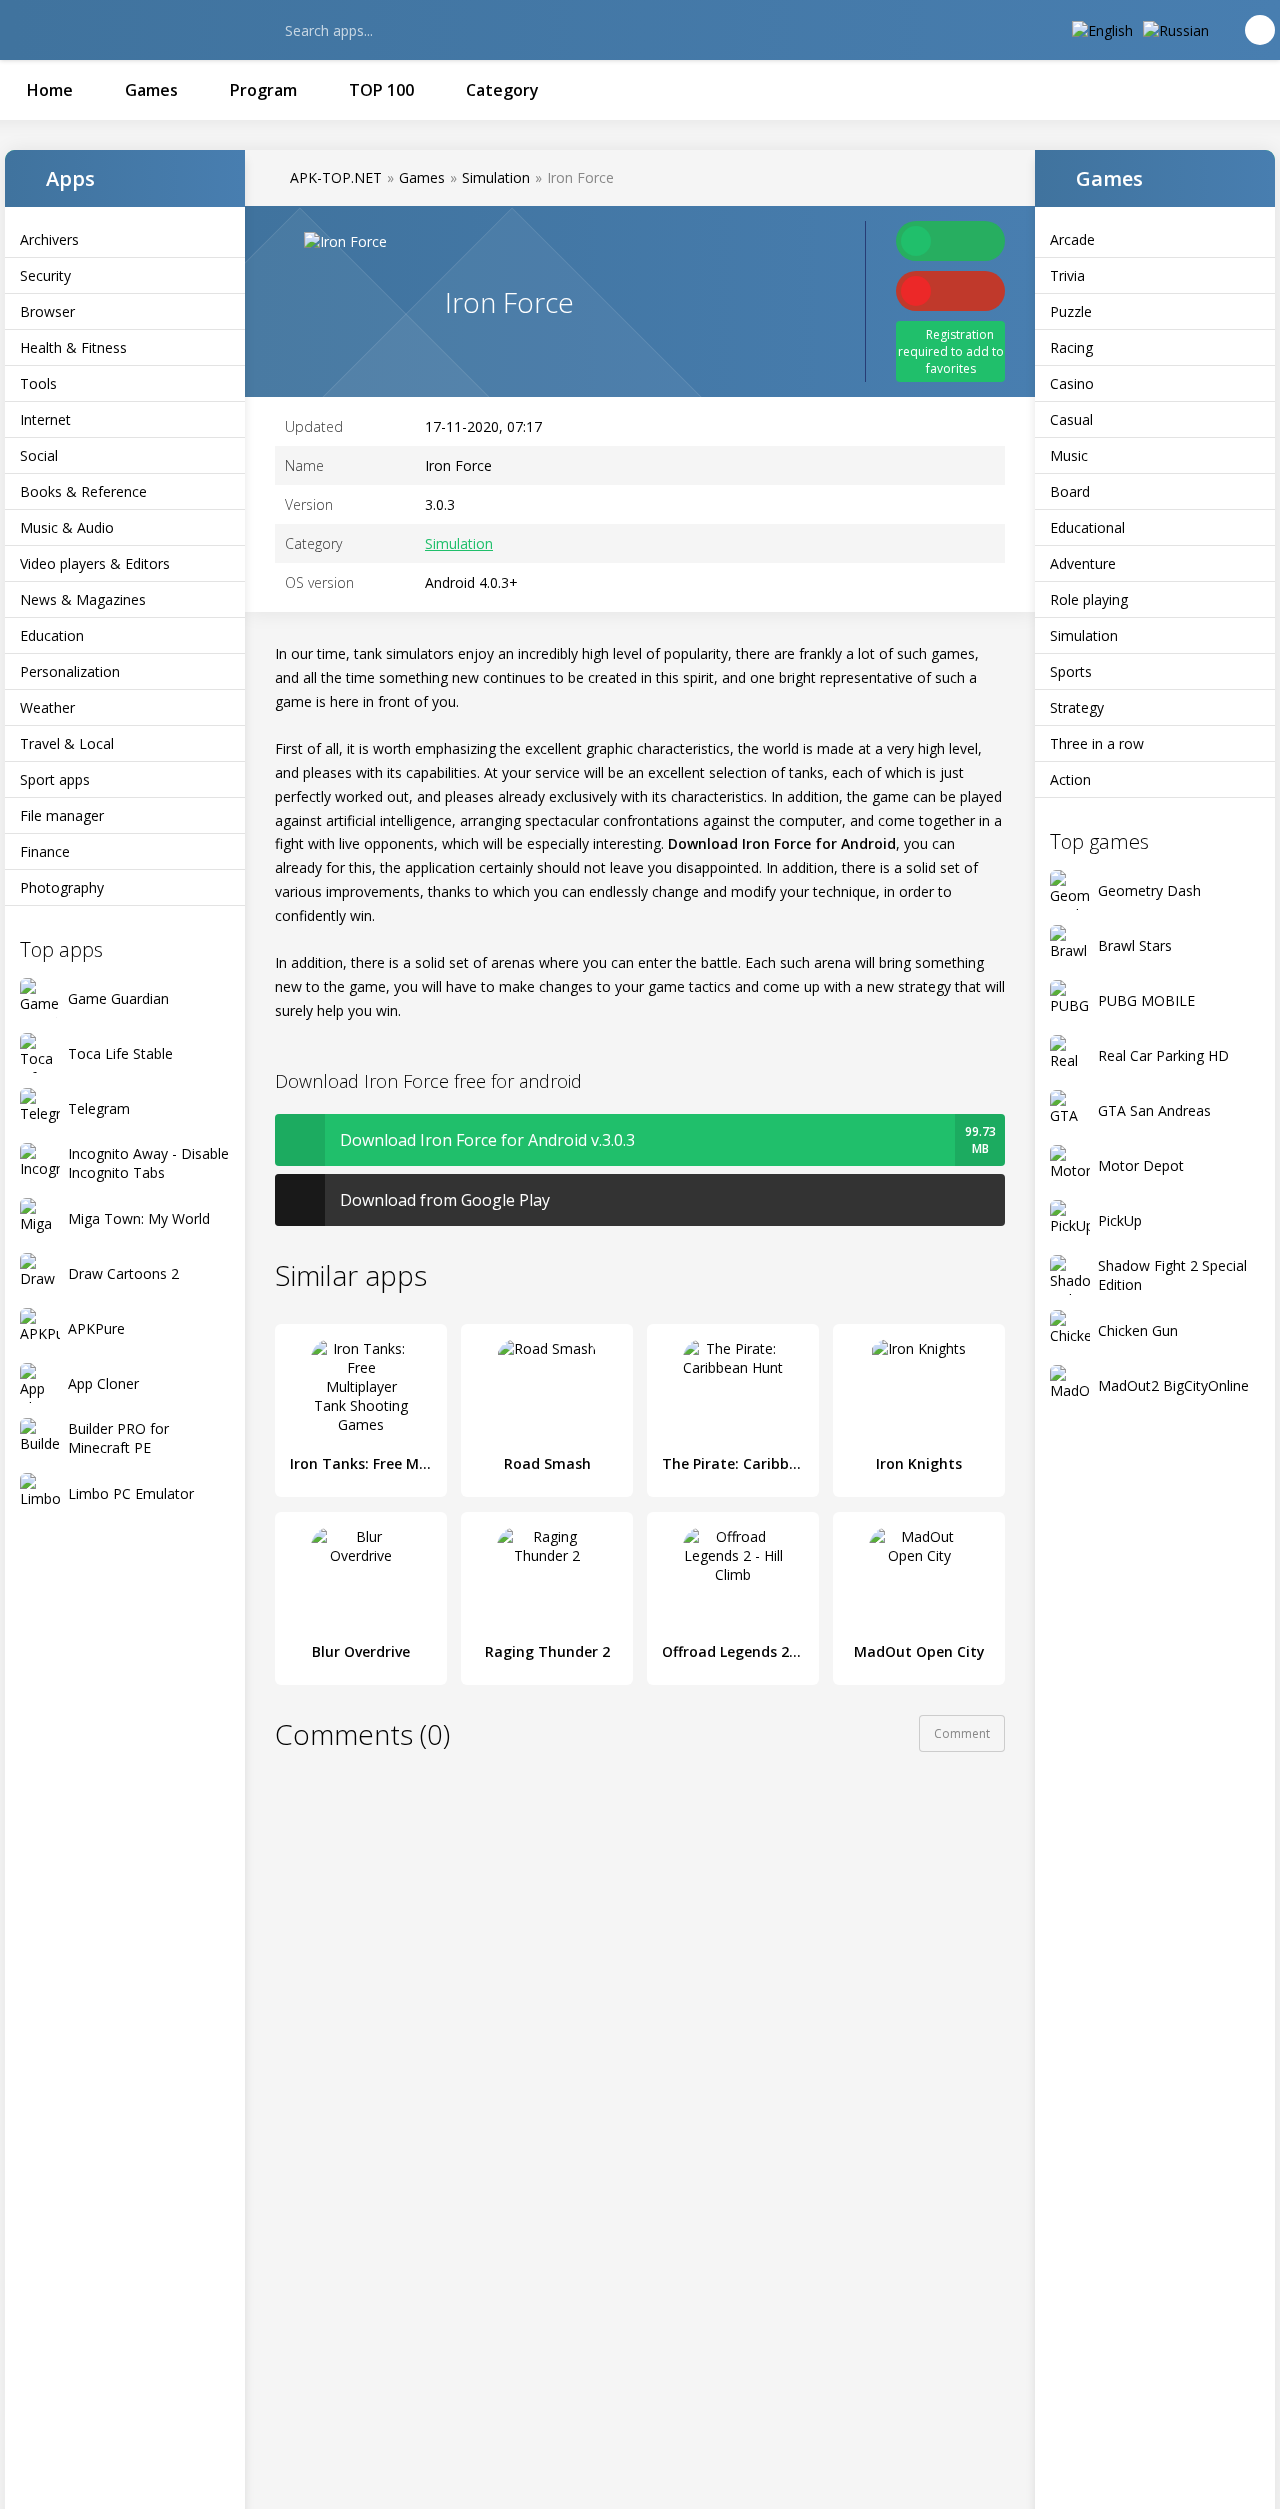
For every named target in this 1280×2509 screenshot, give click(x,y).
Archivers (49, 239)
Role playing (1089, 599)
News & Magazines (83, 599)
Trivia (1067, 275)
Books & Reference (83, 491)
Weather (47, 707)
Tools (38, 383)
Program (263, 90)
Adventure (1083, 563)
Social (39, 455)
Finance (45, 851)
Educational (1087, 527)
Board (1070, 491)
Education (52, 635)
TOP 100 (381, 90)
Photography (62, 887)
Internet (45, 419)
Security (45, 275)
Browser (47, 311)
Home (50, 90)
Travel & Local (67, 743)
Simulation (1084, 635)
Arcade (1072, 239)
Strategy (1077, 707)
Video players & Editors (95, 563)
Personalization (70, 671)
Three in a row (1097, 743)
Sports (1071, 671)
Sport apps (55, 779)
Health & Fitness (73, 347)
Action (1070, 779)
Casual (1071, 419)
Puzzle (1071, 311)
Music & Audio (67, 527)
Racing (1071, 347)
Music (1069, 455)
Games (151, 90)
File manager (62, 815)
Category (502, 90)
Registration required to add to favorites (951, 351)
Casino (1072, 383)
